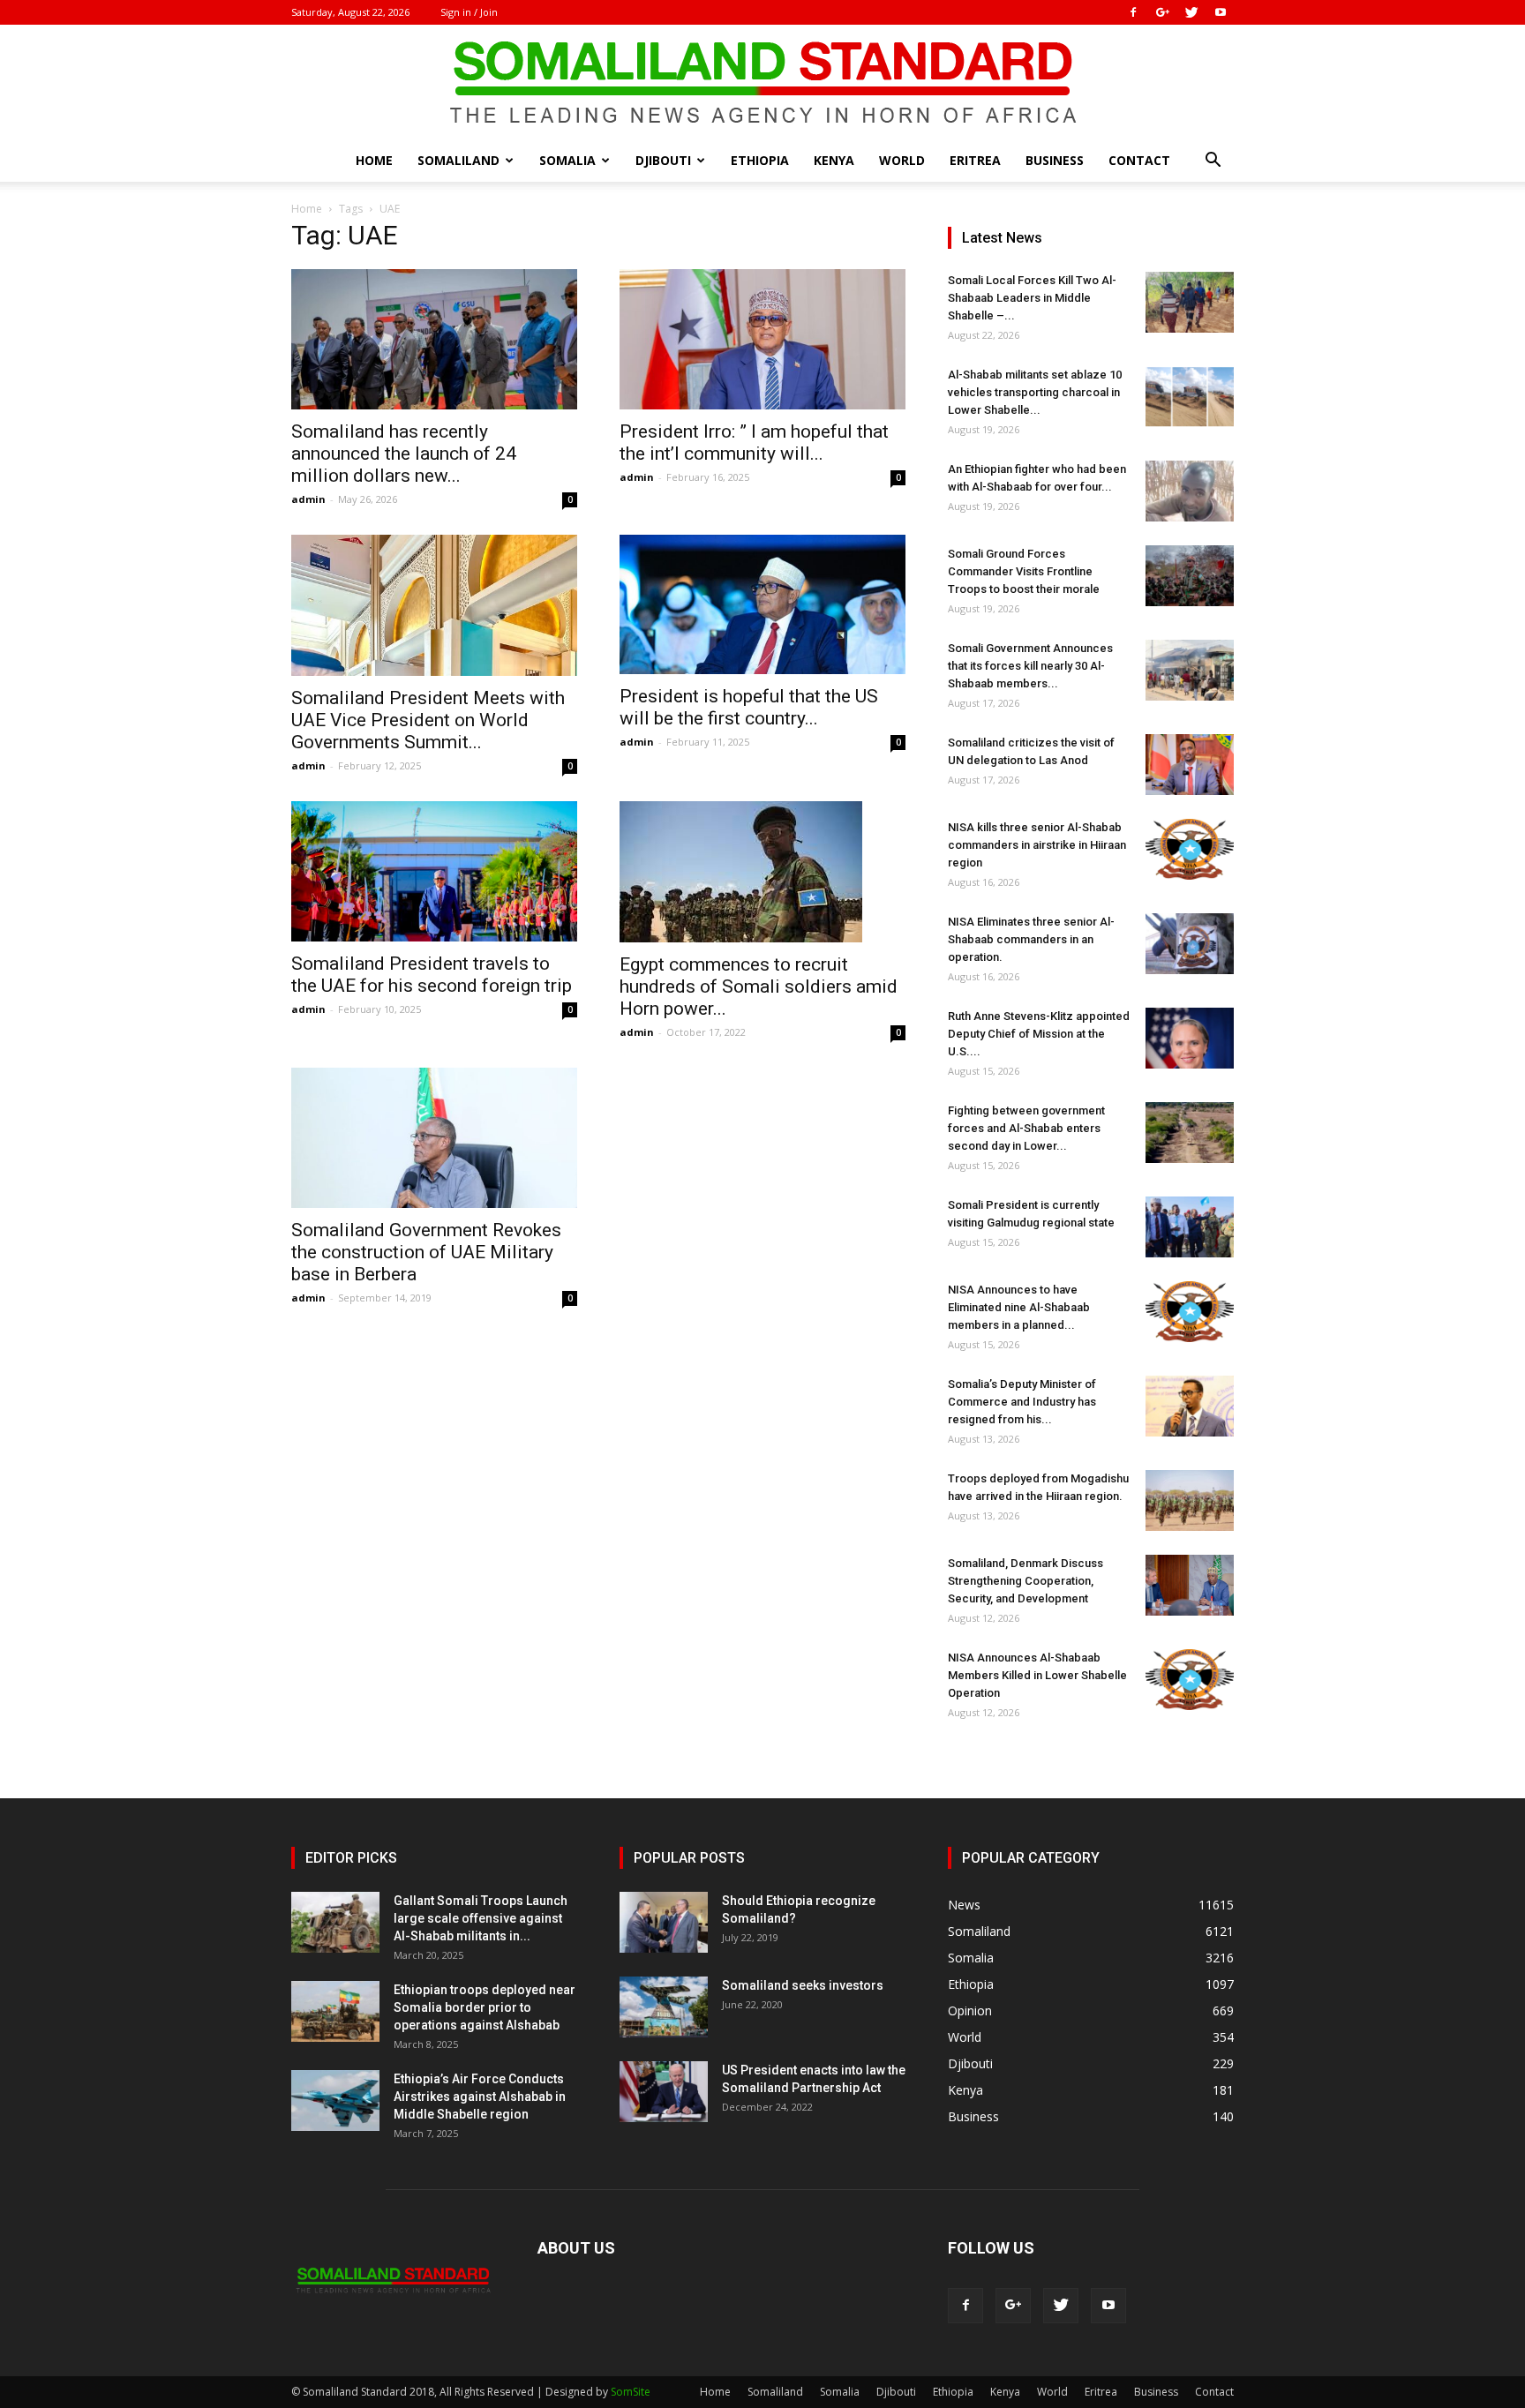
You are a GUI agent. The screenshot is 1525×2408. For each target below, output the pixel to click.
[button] (1213, 162)
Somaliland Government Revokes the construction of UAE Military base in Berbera (426, 1252)
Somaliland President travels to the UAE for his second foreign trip (432, 975)
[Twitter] (1191, 12)
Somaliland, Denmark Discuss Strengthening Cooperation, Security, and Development (1025, 1581)
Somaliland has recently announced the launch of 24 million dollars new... (404, 454)
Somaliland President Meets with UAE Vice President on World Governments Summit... (428, 720)
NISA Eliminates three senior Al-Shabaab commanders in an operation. (1031, 939)
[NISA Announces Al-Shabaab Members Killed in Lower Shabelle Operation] (1190, 1680)
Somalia (567, 160)
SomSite (631, 2392)
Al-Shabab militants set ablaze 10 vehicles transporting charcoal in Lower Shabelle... (1035, 392)
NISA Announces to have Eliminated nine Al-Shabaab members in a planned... (1019, 1307)
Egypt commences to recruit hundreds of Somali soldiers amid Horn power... (759, 986)
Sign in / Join (469, 12)
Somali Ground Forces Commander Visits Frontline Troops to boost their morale (1024, 571)
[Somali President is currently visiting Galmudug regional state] (1190, 1227)
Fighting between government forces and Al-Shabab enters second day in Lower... (1026, 1128)
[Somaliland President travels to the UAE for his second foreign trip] (434, 871)
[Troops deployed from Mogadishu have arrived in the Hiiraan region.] (1190, 1500)
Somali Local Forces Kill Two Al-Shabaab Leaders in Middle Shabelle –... (1032, 298)
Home (374, 160)
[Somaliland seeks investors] (664, 2007)
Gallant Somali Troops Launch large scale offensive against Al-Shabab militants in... (481, 1918)
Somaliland (458, 160)
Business (1055, 160)
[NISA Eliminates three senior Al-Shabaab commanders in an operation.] (1190, 944)
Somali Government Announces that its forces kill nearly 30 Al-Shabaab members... (1030, 666)
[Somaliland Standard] (762, 83)
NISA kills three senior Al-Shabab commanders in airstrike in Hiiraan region (1037, 845)
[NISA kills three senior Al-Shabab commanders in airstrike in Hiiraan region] (1190, 849)
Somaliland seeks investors (803, 1985)
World (902, 160)
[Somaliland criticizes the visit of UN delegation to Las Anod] (1190, 765)
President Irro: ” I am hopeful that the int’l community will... (754, 443)
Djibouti (663, 160)
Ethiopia (760, 160)
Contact (1139, 160)
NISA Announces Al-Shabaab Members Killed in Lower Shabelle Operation (1037, 1675)
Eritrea (975, 160)
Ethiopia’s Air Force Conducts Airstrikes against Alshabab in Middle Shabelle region (480, 2097)
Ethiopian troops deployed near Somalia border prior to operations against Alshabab (485, 2007)
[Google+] (1162, 12)
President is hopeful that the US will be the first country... (749, 707)
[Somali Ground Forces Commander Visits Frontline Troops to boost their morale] (1190, 576)
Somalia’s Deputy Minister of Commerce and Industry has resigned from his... (1022, 1402)
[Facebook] (1133, 12)
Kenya (834, 160)
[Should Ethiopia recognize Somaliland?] (664, 1922)
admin (308, 499)
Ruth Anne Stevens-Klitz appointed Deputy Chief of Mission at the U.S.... (1039, 1034)
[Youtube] (1221, 12)
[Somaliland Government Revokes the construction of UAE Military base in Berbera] (434, 1138)
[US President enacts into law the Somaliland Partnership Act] (664, 2092)
